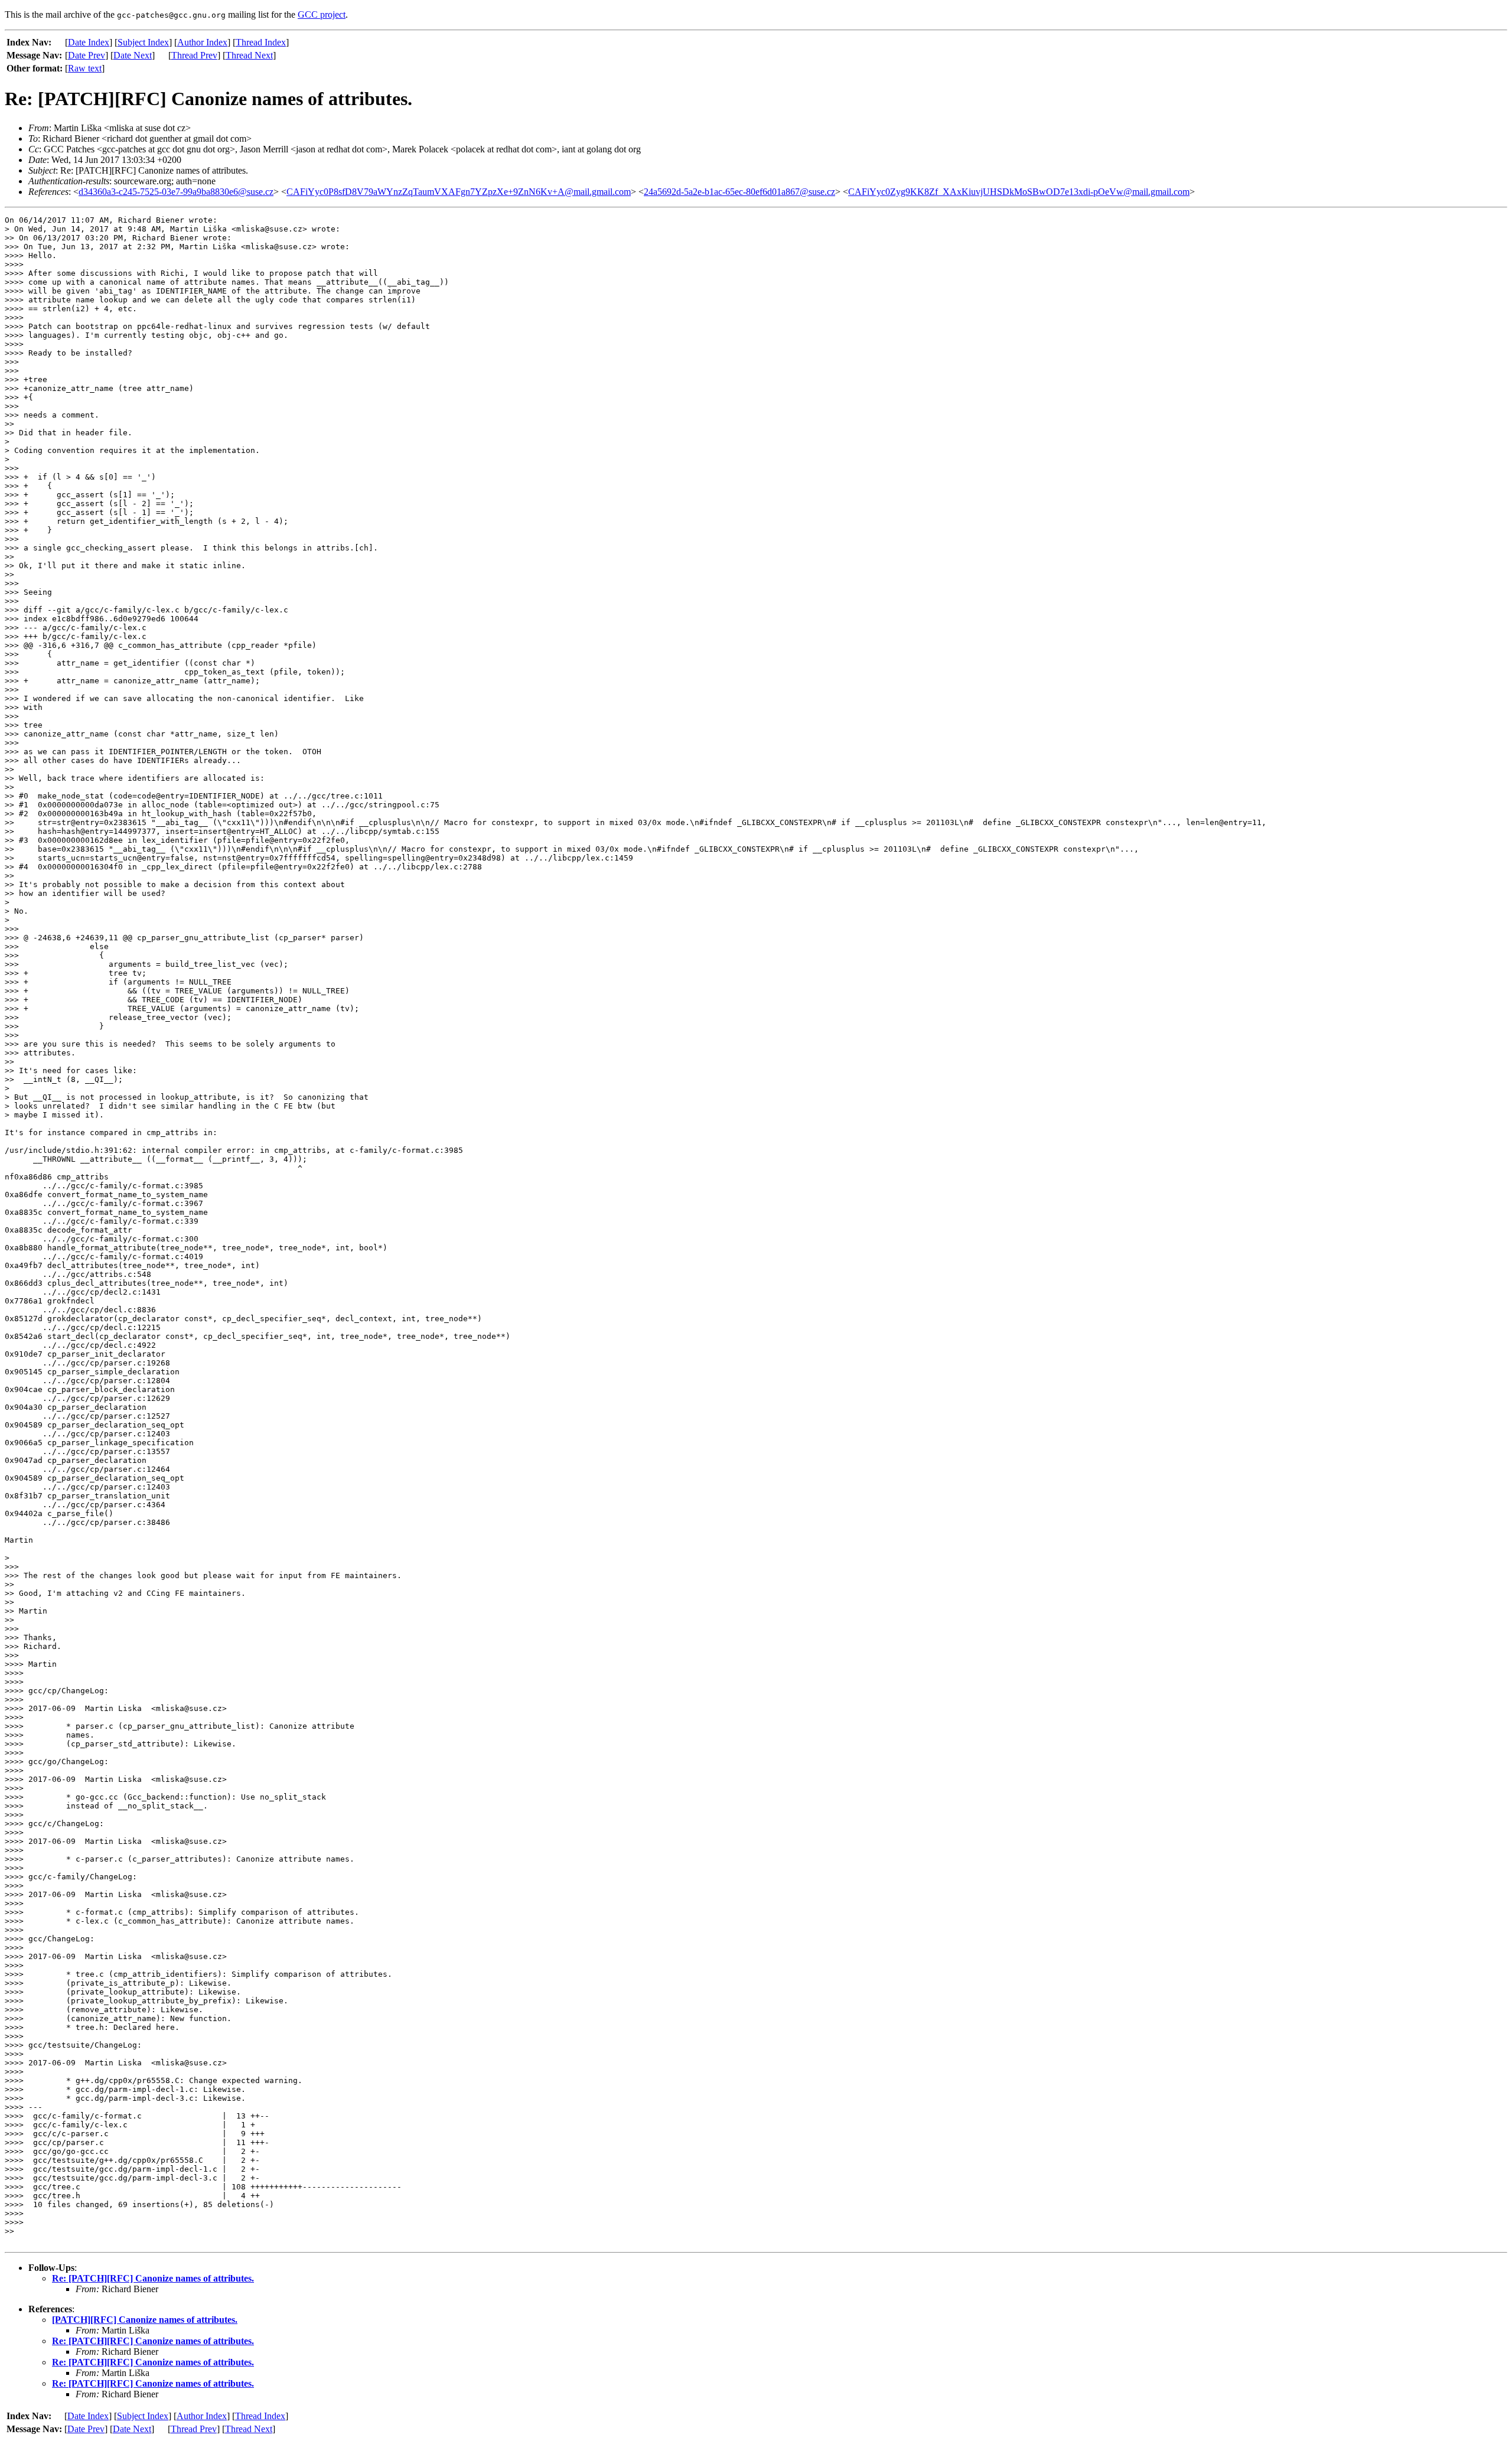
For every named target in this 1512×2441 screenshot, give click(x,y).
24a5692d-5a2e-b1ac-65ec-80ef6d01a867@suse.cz (739, 192)
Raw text (85, 68)
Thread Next (249, 55)
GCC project (322, 14)
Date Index (89, 42)
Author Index (202, 42)
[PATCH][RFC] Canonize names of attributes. (145, 2320)
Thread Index (261, 42)
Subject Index (143, 42)
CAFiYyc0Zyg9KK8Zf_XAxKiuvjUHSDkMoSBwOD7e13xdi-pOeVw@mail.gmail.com (1019, 192)
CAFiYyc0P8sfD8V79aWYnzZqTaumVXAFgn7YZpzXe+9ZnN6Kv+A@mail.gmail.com (459, 192)
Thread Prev (194, 55)
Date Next (133, 55)
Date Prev (87, 55)
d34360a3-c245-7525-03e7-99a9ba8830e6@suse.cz (176, 192)
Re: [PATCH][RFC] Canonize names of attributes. (153, 2278)
